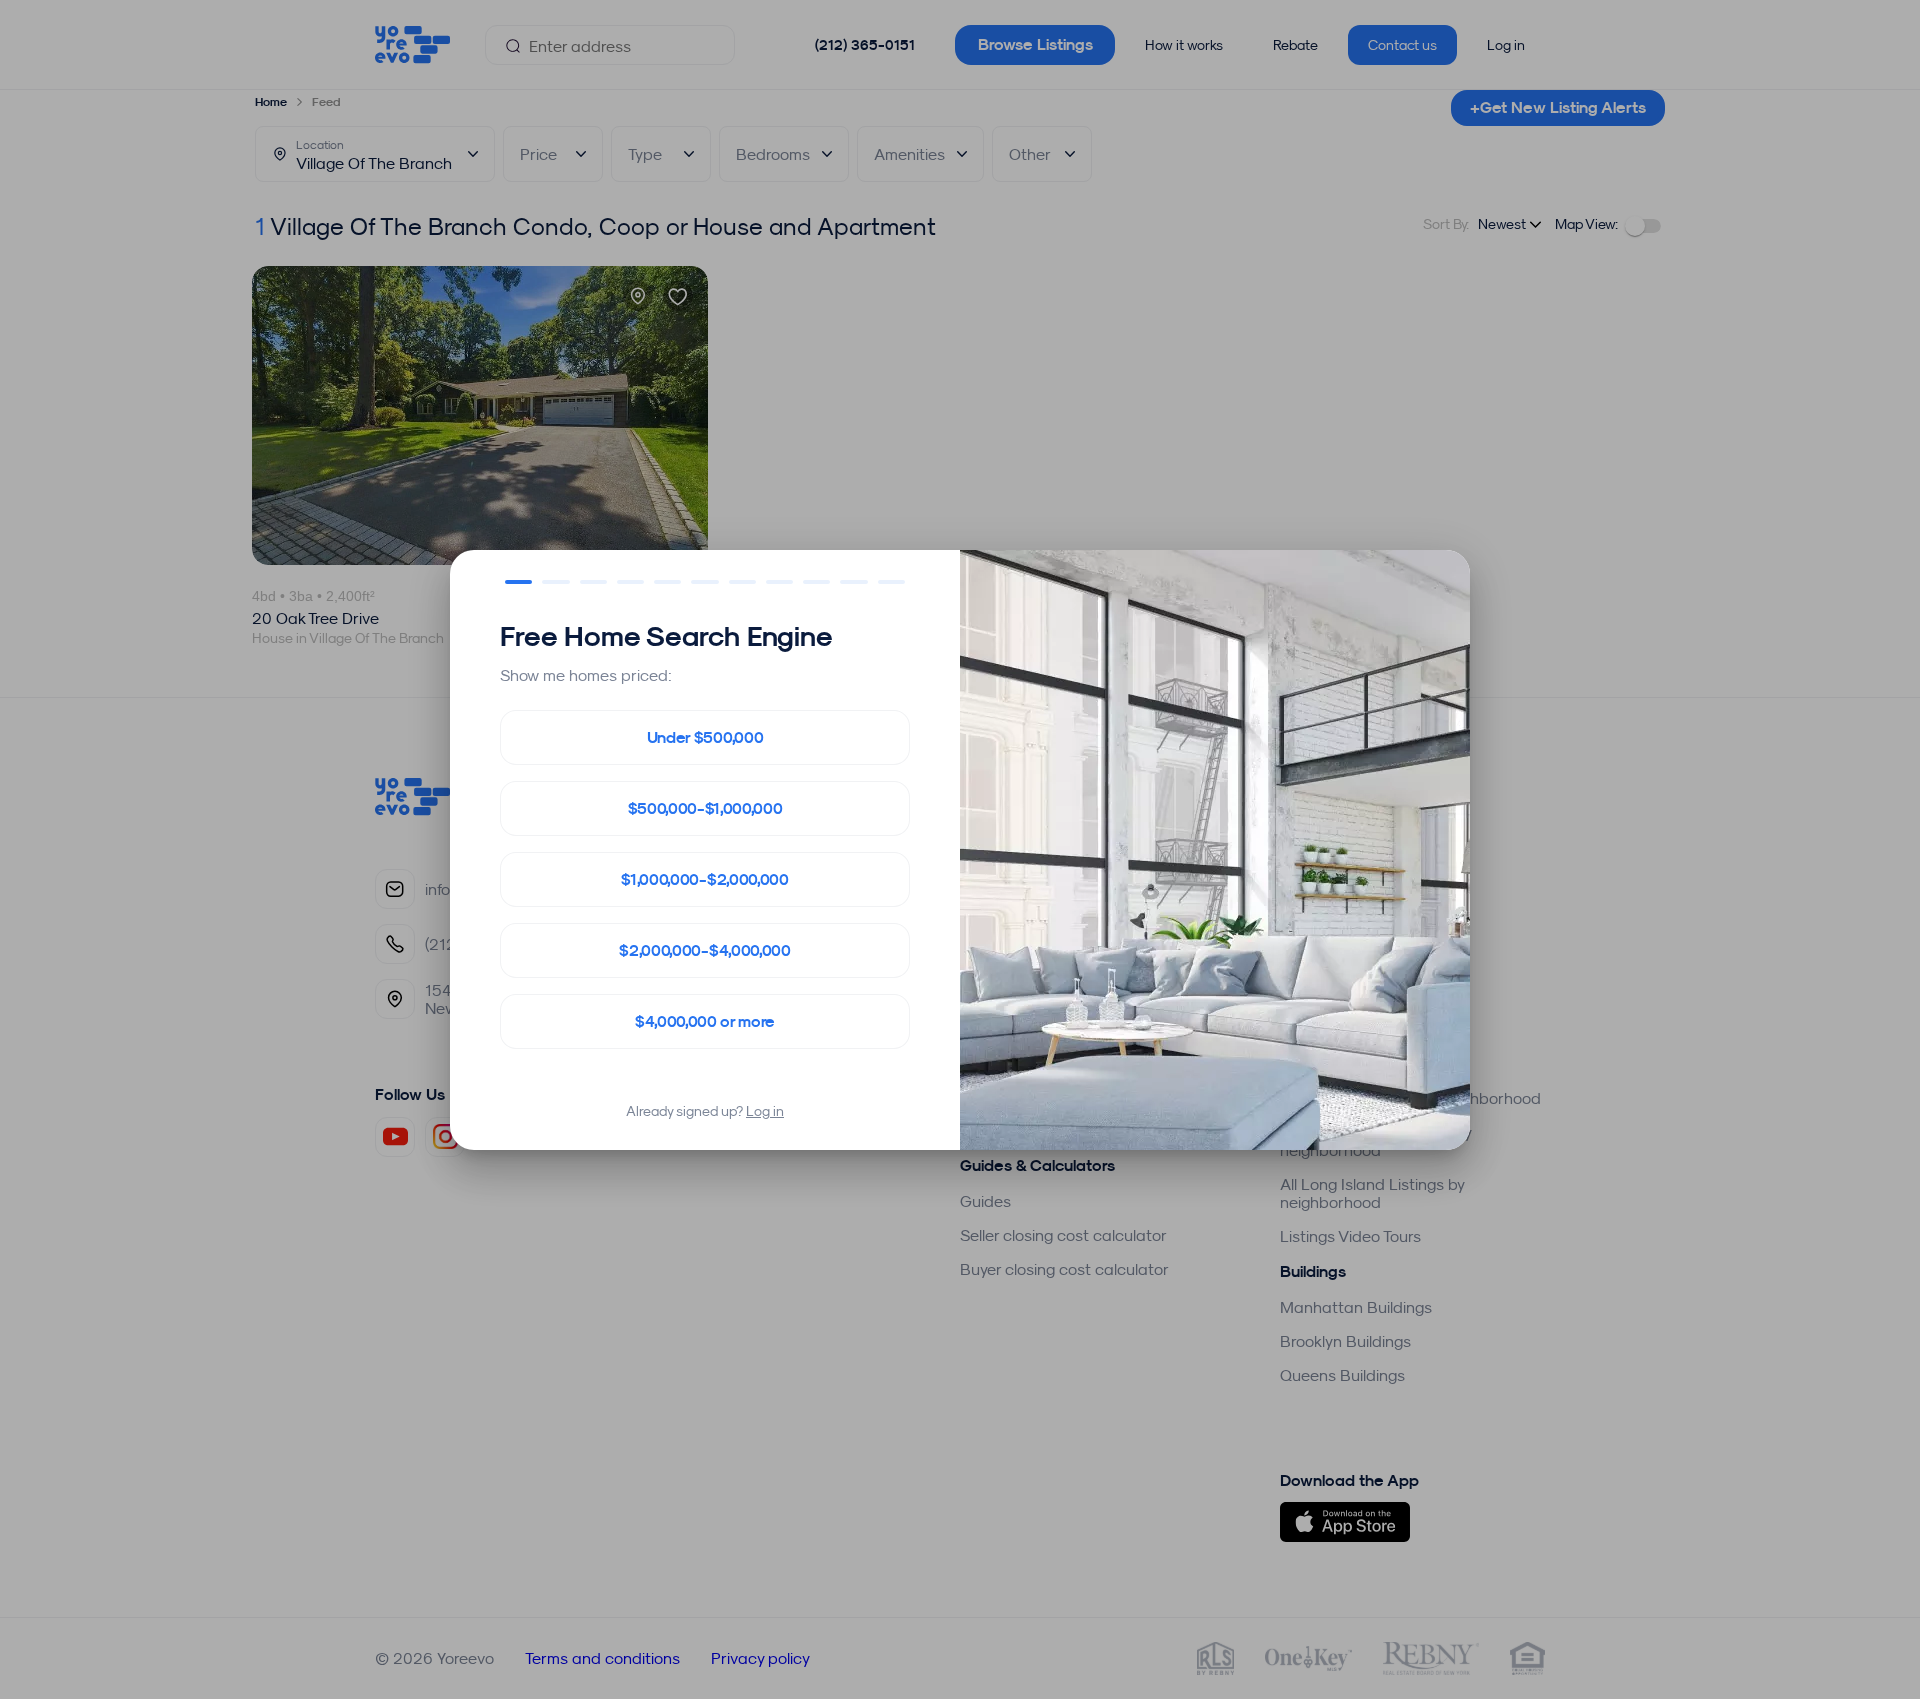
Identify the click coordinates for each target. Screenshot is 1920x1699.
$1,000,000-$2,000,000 (704, 879)
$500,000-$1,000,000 (705, 808)
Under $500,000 (705, 737)
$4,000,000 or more (705, 1021)
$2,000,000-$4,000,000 (704, 950)
